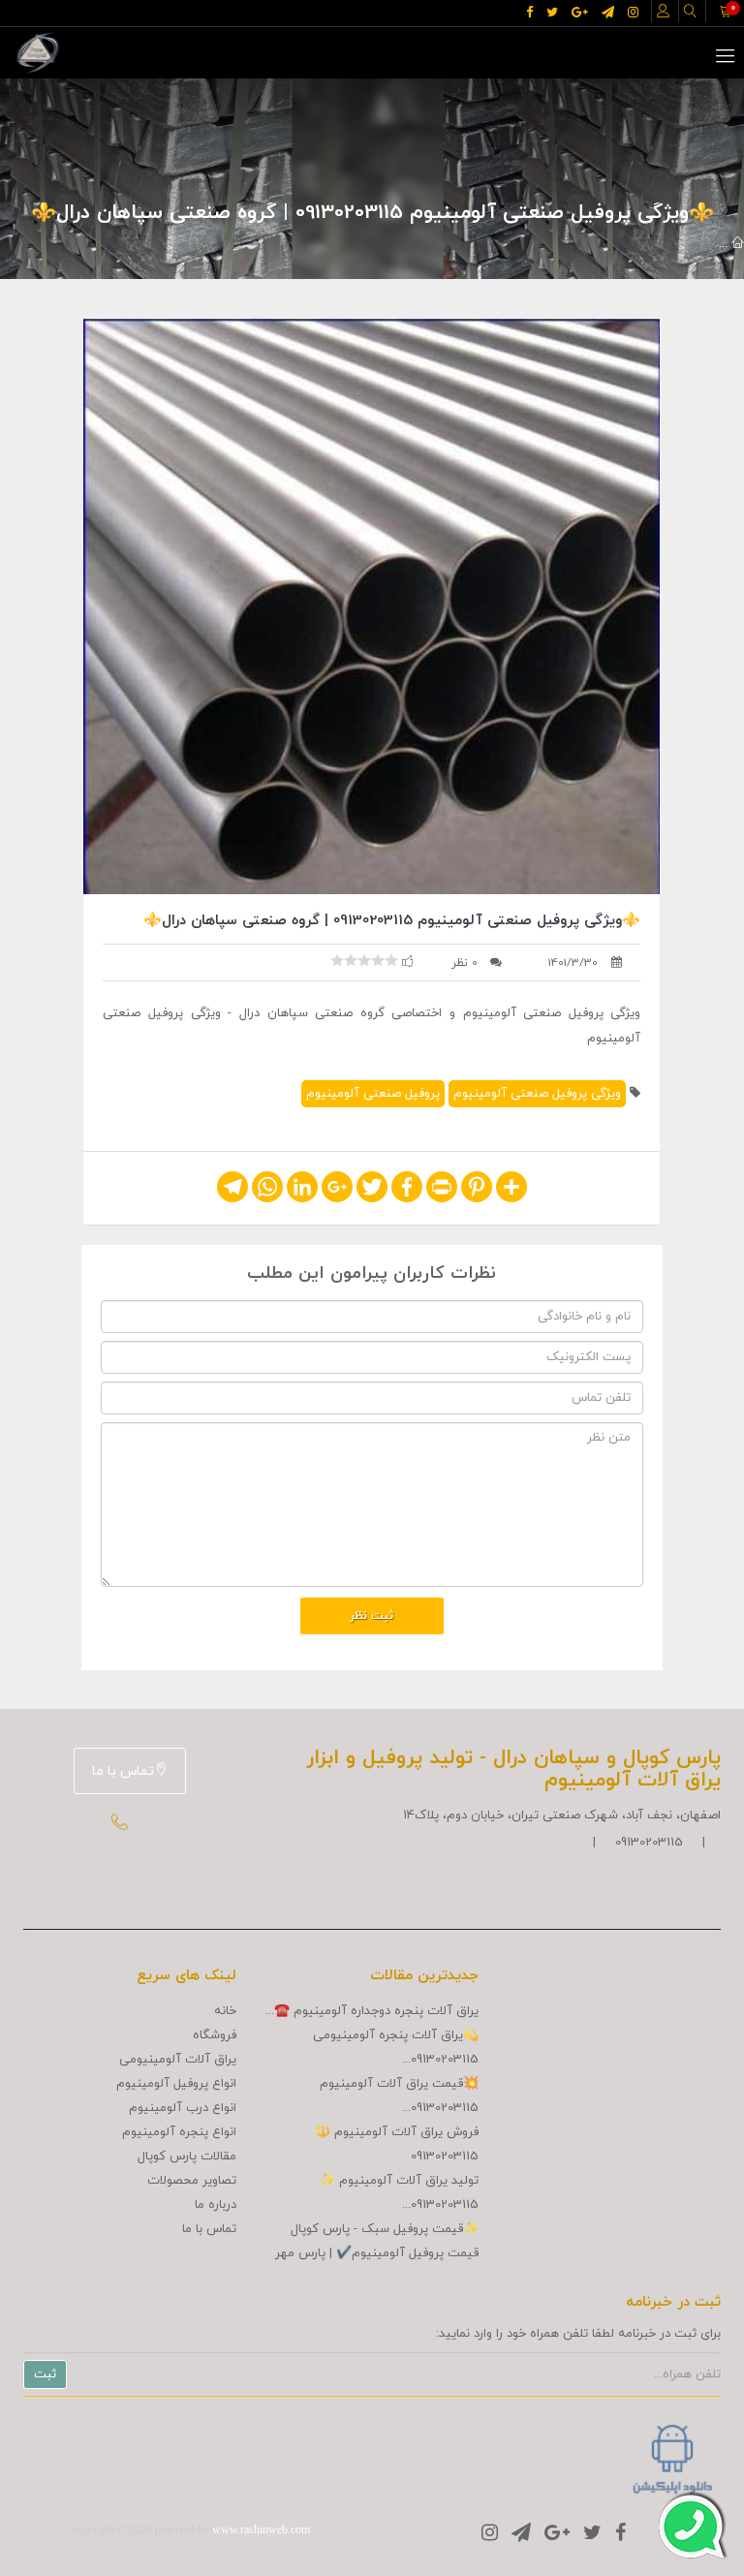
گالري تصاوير (676, 244)
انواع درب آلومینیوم (183, 2108)
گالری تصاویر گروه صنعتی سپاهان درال (519, 244)
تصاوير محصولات (192, 2181)
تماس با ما (123, 1771)
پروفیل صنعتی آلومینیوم (373, 1094)
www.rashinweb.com (261, 2529)
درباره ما (216, 2205)
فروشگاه (215, 2035)
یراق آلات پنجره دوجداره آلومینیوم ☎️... (372, 2011)
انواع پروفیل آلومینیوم (176, 2084)
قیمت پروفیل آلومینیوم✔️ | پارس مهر (377, 2253)
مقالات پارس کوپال (187, 2157)
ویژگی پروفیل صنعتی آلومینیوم (537, 1094)
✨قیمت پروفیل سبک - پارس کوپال (385, 2229)
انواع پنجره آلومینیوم (179, 2132)
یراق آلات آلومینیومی (178, 2060)
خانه (225, 2011)
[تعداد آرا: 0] (337, 960)
